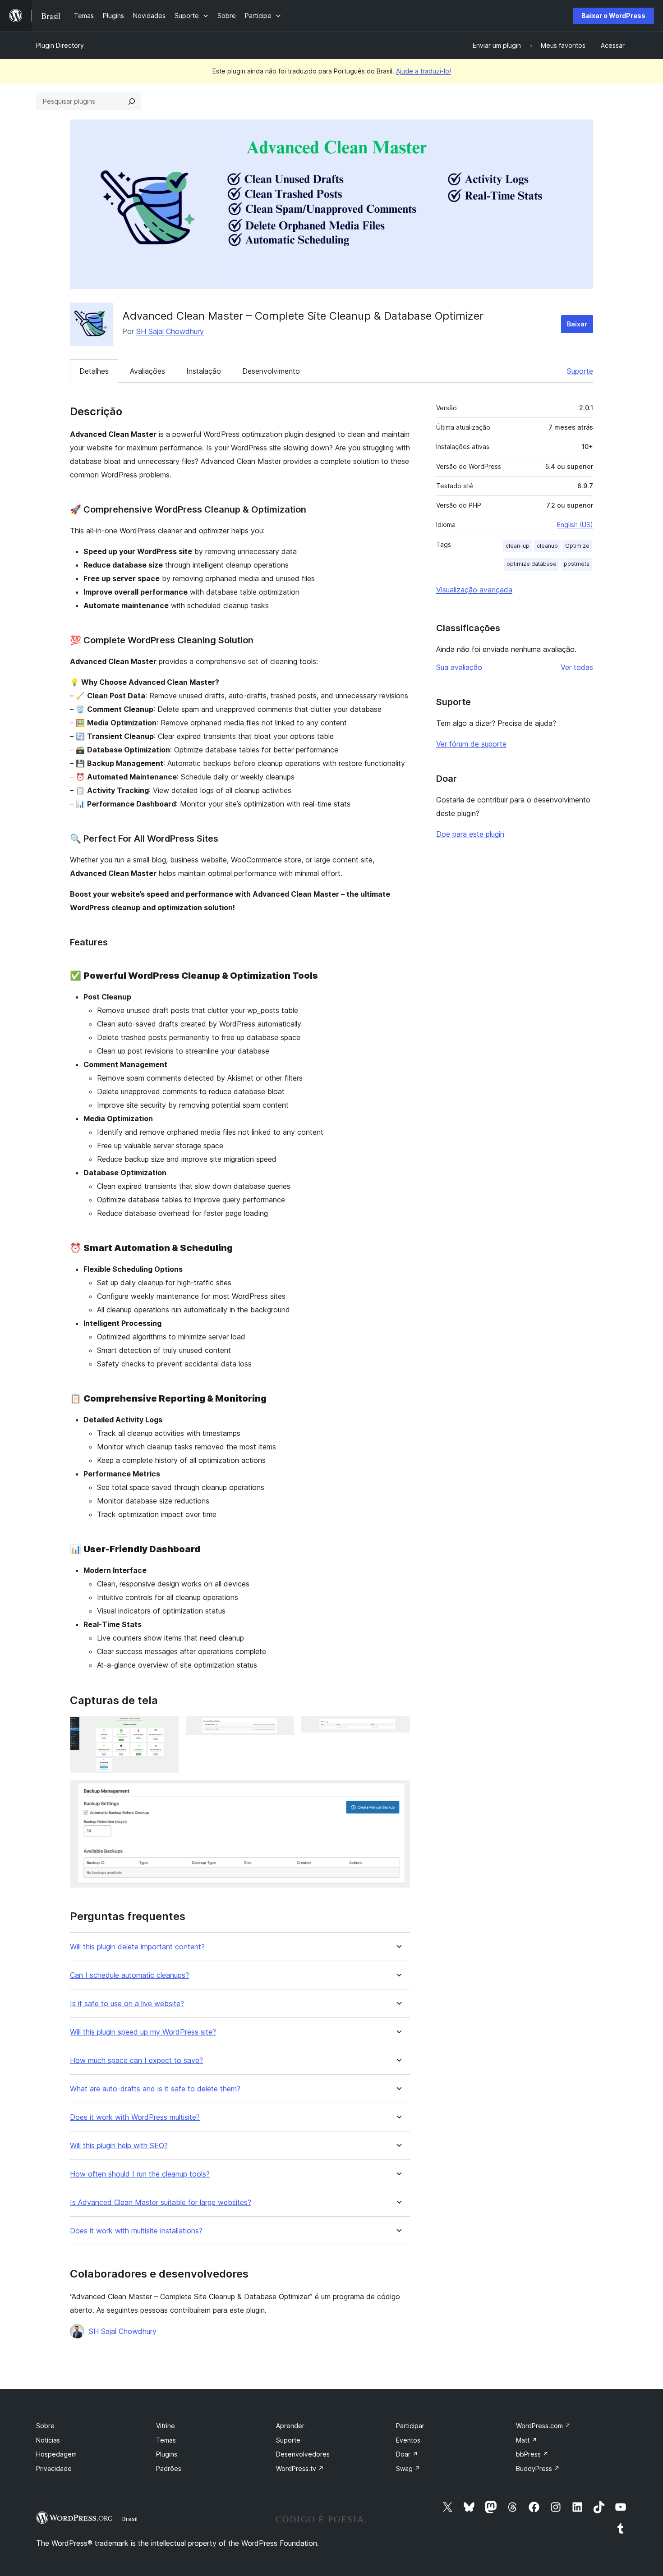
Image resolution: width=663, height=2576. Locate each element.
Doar (407, 2454)
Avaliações (147, 371)
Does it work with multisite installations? (136, 2231)
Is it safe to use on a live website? (127, 2004)
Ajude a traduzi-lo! (424, 71)
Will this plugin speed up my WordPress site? (143, 2032)
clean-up (518, 546)
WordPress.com (543, 2426)
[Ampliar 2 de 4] (282, 1728)
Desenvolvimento (271, 371)
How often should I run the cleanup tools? (140, 2174)
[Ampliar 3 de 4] (398, 1728)
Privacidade (54, 2468)
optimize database (532, 564)
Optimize (577, 546)
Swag (408, 2468)
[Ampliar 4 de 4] (398, 1792)
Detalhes (94, 371)
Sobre (45, 2426)
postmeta (577, 564)
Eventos (408, 2440)
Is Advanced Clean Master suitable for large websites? (161, 2202)
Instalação (204, 371)
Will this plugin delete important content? (137, 1947)
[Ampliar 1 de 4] (166, 1728)
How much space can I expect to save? (136, 2060)
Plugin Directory (60, 45)
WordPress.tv (300, 2468)
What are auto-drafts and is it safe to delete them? (155, 2089)
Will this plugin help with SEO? (119, 2146)
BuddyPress (538, 2468)
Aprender (290, 2426)
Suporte (580, 371)
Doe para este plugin (470, 834)
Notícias (48, 2440)
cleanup (547, 546)
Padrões (169, 2468)
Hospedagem (56, 2454)
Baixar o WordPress (613, 16)
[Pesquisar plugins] (132, 101)
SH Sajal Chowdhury (170, 331)
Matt (527, 2440)
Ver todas (577, 667)
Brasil (130, 2519)
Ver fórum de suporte (471, 744)
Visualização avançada (474, 590)
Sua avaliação (459, 667)
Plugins (167, 2454)
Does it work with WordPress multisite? (135, 2117)
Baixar (577, 324)
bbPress (532, 2454)
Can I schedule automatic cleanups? (129, 1975)
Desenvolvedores (303, 2454)
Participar (410, 2426)
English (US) (575, 525)
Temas (166, 2440)
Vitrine (166, 2426)
